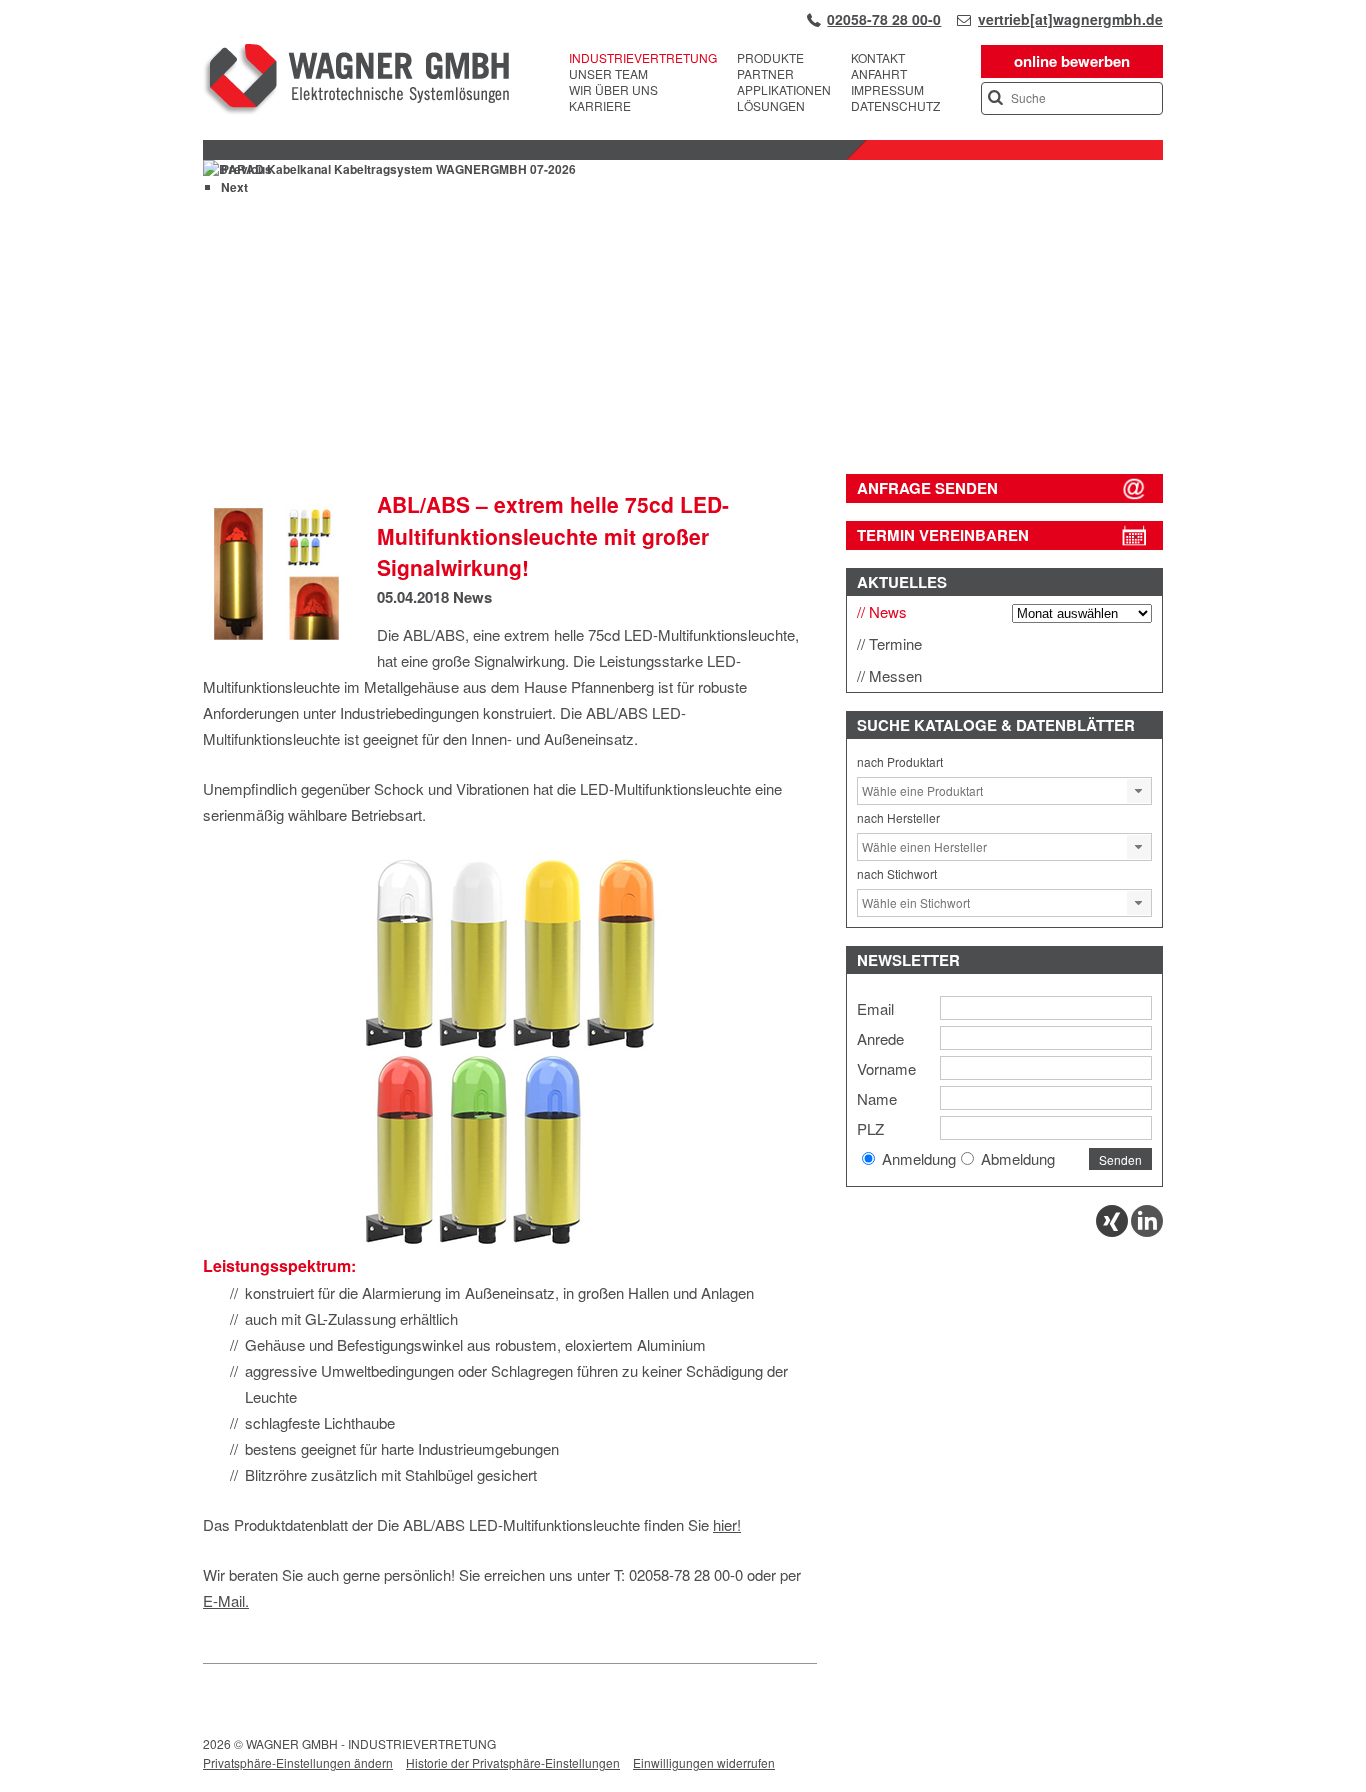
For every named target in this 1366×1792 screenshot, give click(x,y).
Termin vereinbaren (943, 535)
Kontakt (878, 58)
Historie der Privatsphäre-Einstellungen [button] (513, 1762)
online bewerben (1072, 61)
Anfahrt (879, 74)
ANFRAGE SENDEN (927, 488)
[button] (1139, 791)
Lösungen (771, 106)
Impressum (887, 90)
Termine (895, 643)
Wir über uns (613, 90)
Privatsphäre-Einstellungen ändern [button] (298, 1762)
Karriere (600, 106)
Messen (895, 675)
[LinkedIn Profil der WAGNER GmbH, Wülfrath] (1147, 1231)
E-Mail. (226, 1600)
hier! (727, 1524)
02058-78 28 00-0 (884, 19)
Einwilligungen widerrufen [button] (704, 1762)
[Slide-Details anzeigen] (683, 425)
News (472, 597)
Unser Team (608, 74)
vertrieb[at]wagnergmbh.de (1070, 19)
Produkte (770, 58)
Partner (765, 74)
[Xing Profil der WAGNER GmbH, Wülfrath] (1112, 1231)
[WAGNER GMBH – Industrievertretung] (356, 82)
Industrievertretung (643, 58)
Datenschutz (895, 106)
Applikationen (784, 90)
